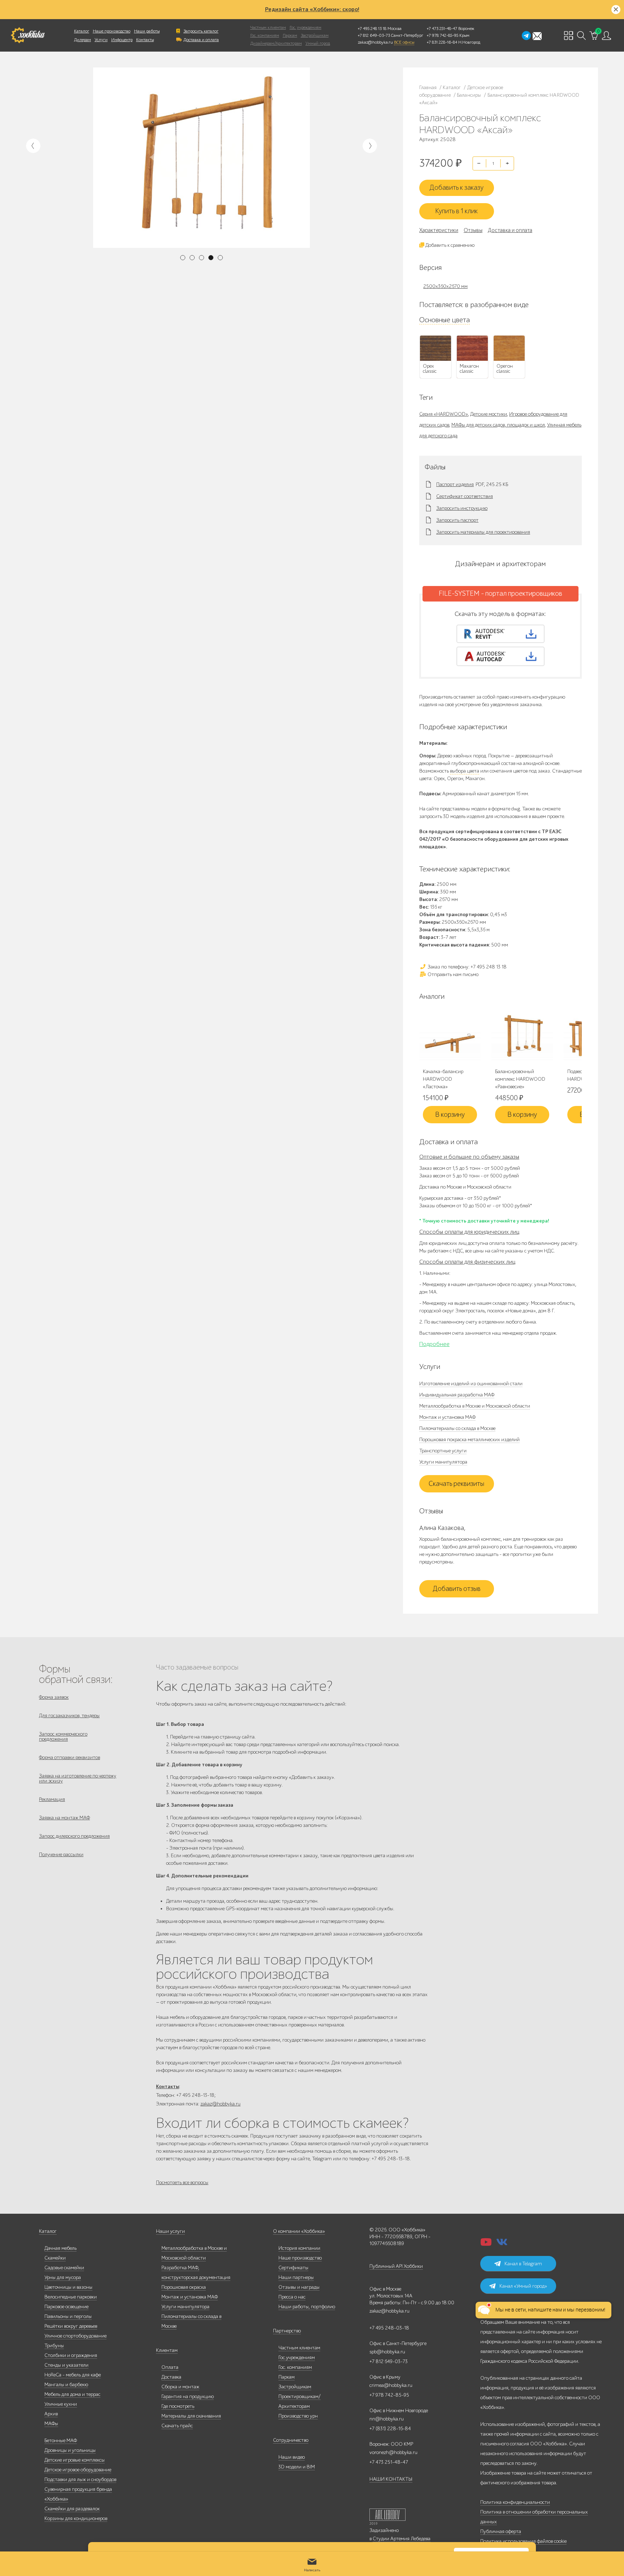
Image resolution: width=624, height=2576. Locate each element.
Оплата (170, 2367)
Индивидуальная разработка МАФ (457, 1395)
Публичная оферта (501, 2531)
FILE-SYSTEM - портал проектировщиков (500, 594)
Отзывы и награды (299, 2287)
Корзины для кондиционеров (76, 2518)
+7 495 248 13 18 (372, 29)
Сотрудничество (291, 2440)
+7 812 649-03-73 (374, 35)
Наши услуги (170, 2231)
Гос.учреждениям (297, 2358)
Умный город (318, 43)
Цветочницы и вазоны (68, 2287)
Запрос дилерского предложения (74, 1836)
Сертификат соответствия (465, 497)
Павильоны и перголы (68, 2316)
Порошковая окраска (184, 2287)
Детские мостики (489, 414)
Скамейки (55, 2258)
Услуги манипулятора (443, 1462)
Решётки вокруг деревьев (71, 2326)
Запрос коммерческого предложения (63, 1737)
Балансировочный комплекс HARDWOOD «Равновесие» (520, 1079)
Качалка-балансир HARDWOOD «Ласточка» (443, 1079)
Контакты (145, 40)
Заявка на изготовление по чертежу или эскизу (78, 1778)
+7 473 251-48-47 (442, 29)
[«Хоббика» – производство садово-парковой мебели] (28, 35)
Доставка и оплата (201, 40)
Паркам (290, 35)
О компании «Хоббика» (299, 2231)
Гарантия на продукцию (188, 2396)
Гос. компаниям (265, 35)
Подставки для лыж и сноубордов (80, 2479)
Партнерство (287, 2331)
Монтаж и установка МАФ (447, 1417)
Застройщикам (315, 35)
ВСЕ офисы (404, 42)
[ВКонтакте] (502, 2244)
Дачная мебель (60, 2248)
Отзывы (473, 230)
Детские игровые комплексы (75, 2460)
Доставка (171, 2377)
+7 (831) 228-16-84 (390, 2429)
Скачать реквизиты (456, 1484)
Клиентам (167, 2350)
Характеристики (439, 230)
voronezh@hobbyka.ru (393, 2452)
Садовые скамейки (64, 2268)
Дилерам (83, 40)
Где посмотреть (178, 2406)
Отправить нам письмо (452, 974)
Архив (51, 2414)
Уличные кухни (61, 2404)
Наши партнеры (296, 2277)
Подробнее (434, 1344)
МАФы (51, 2424)
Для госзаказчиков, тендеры (69, 1716)
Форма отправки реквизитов (70, 1757)
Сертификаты (293, 2268)
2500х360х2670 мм (445, 286)
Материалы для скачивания (191, 2416)
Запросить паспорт (457, 520)
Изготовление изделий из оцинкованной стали (471, 1384)
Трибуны (54, 2346)
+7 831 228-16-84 (442, 42)
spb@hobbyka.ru (387, 2352)
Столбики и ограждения (71, 2355)
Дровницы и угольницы (70, 2450)
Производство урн (298, 2416)
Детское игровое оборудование (78, 2470)
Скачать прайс (177, 2426)
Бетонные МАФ (61, 2441)
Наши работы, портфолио (307, 2307)
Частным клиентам (268, 27)
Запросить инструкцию (462, 508)
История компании (299, 2248)
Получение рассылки (61, 1855)
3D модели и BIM (297, 2467)
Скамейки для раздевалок (72, 2509)
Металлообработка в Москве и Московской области (475, 1406)
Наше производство (112, 31)
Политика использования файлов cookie (523, 2541)
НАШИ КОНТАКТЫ (391, 2479)
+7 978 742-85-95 (443, 35)
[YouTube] (486, 2244)
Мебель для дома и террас (72, 2394)
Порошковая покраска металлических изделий (469, 1440)
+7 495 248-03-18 (389, 2328)
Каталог (82, 31)
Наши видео (292, 2457)
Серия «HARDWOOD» (444, 414)
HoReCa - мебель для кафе (73, 2375)
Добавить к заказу (456, 188)
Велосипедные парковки (71, 2297)
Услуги (101, 40)
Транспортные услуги (443, 1451)
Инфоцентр (122, 40)
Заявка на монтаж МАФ (64, 1818)
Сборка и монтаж (180, 2387)
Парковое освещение (66, 2307)
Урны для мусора (63, 2277)
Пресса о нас (292, 2297)
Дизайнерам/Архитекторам (276, 43)
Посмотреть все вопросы (182, 2183)
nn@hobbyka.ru (387, 2419)
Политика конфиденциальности (515, 2502)
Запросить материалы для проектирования (483, 532)
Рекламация (52, 1799)
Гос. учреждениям (305, 27)
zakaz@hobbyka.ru (375, 42)
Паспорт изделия (455, 485)
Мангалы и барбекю (66, 2385)
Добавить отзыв (457, 1589)
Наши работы (147, 31)
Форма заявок (54, 1697)
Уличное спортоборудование (75, 2336)
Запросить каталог (201, 31)
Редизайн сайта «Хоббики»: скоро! (312, 9)
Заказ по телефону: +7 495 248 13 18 (467, 967)
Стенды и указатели (66, 2365)
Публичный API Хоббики (396, 2266)
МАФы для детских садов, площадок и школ (498, 425)
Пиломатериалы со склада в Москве (457, 1428)
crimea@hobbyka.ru (391, 2385)
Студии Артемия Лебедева (402, 2539)
